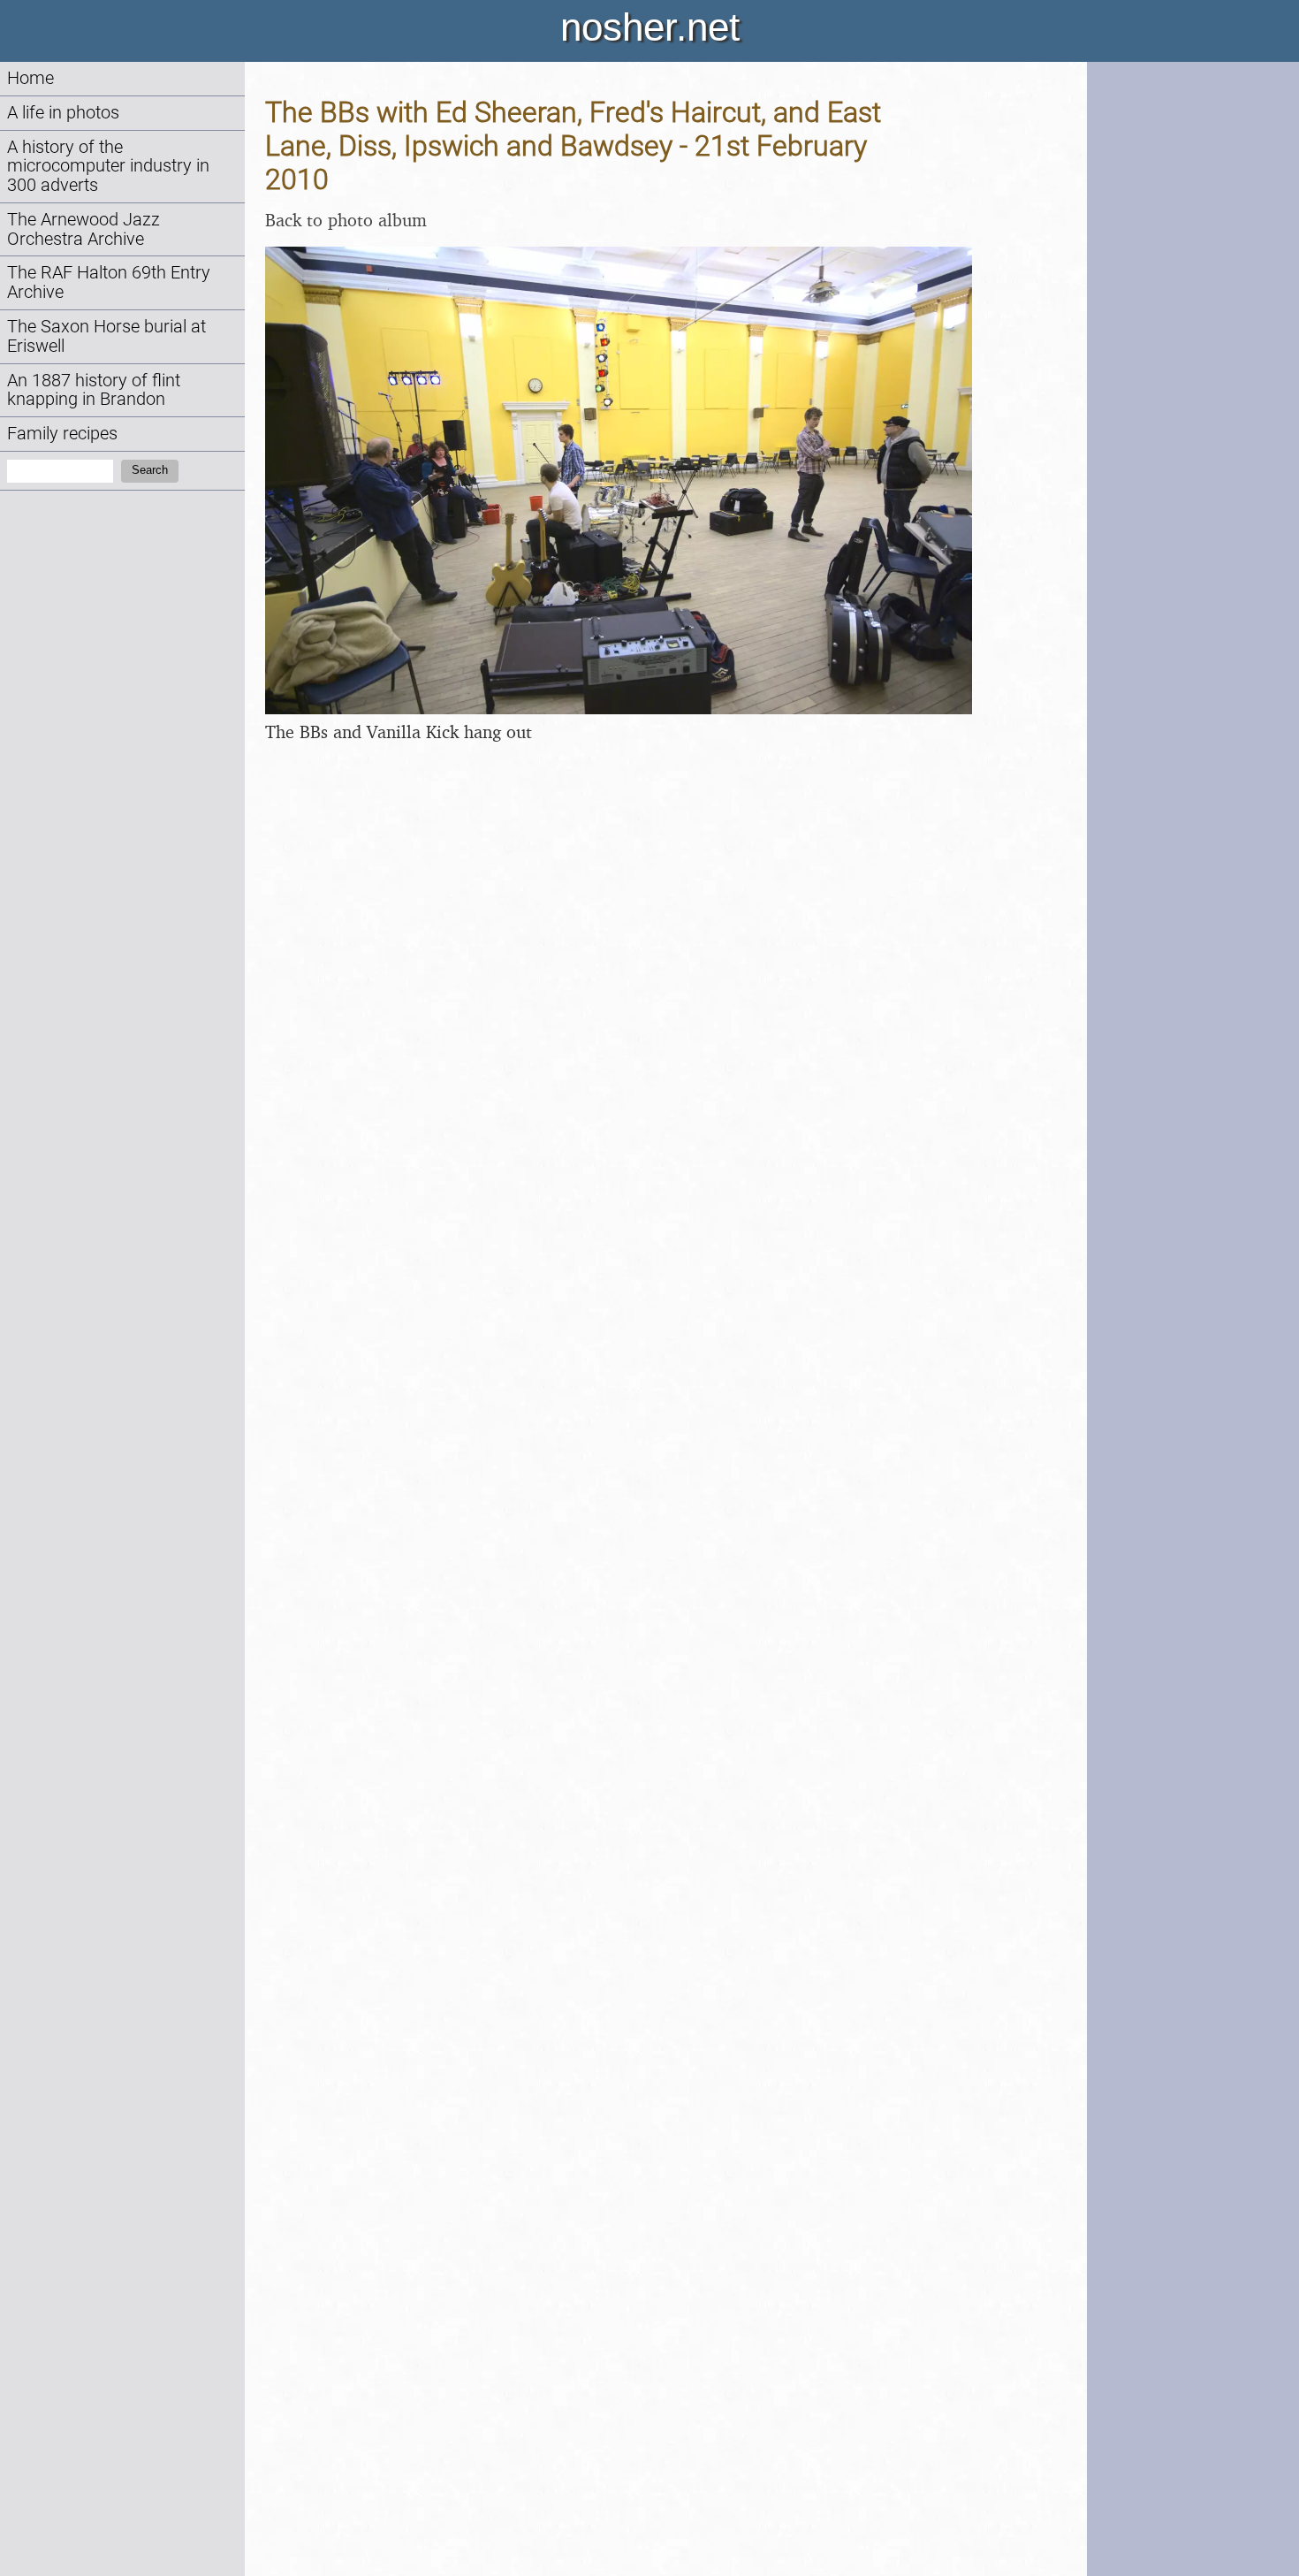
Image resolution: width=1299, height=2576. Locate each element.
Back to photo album (346, 220)
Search (150, 470)
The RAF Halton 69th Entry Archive (109, 282)
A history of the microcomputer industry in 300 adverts (108, 167)
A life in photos (63, 113)
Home (30, 78)
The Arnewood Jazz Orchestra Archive (84, 229)
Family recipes (62, 434)
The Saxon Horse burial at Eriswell (106, 336)
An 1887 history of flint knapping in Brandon (94, 390)
